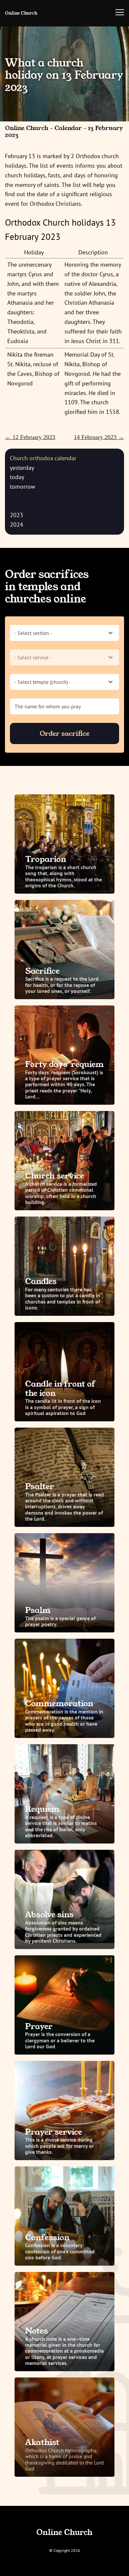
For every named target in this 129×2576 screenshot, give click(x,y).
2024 (17, 525)
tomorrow (22, 487)
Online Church (21, 13)
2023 (17, 515)
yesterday (22, 468)
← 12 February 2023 (30, 437)
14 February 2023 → (99, 437)
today (17, 477)
